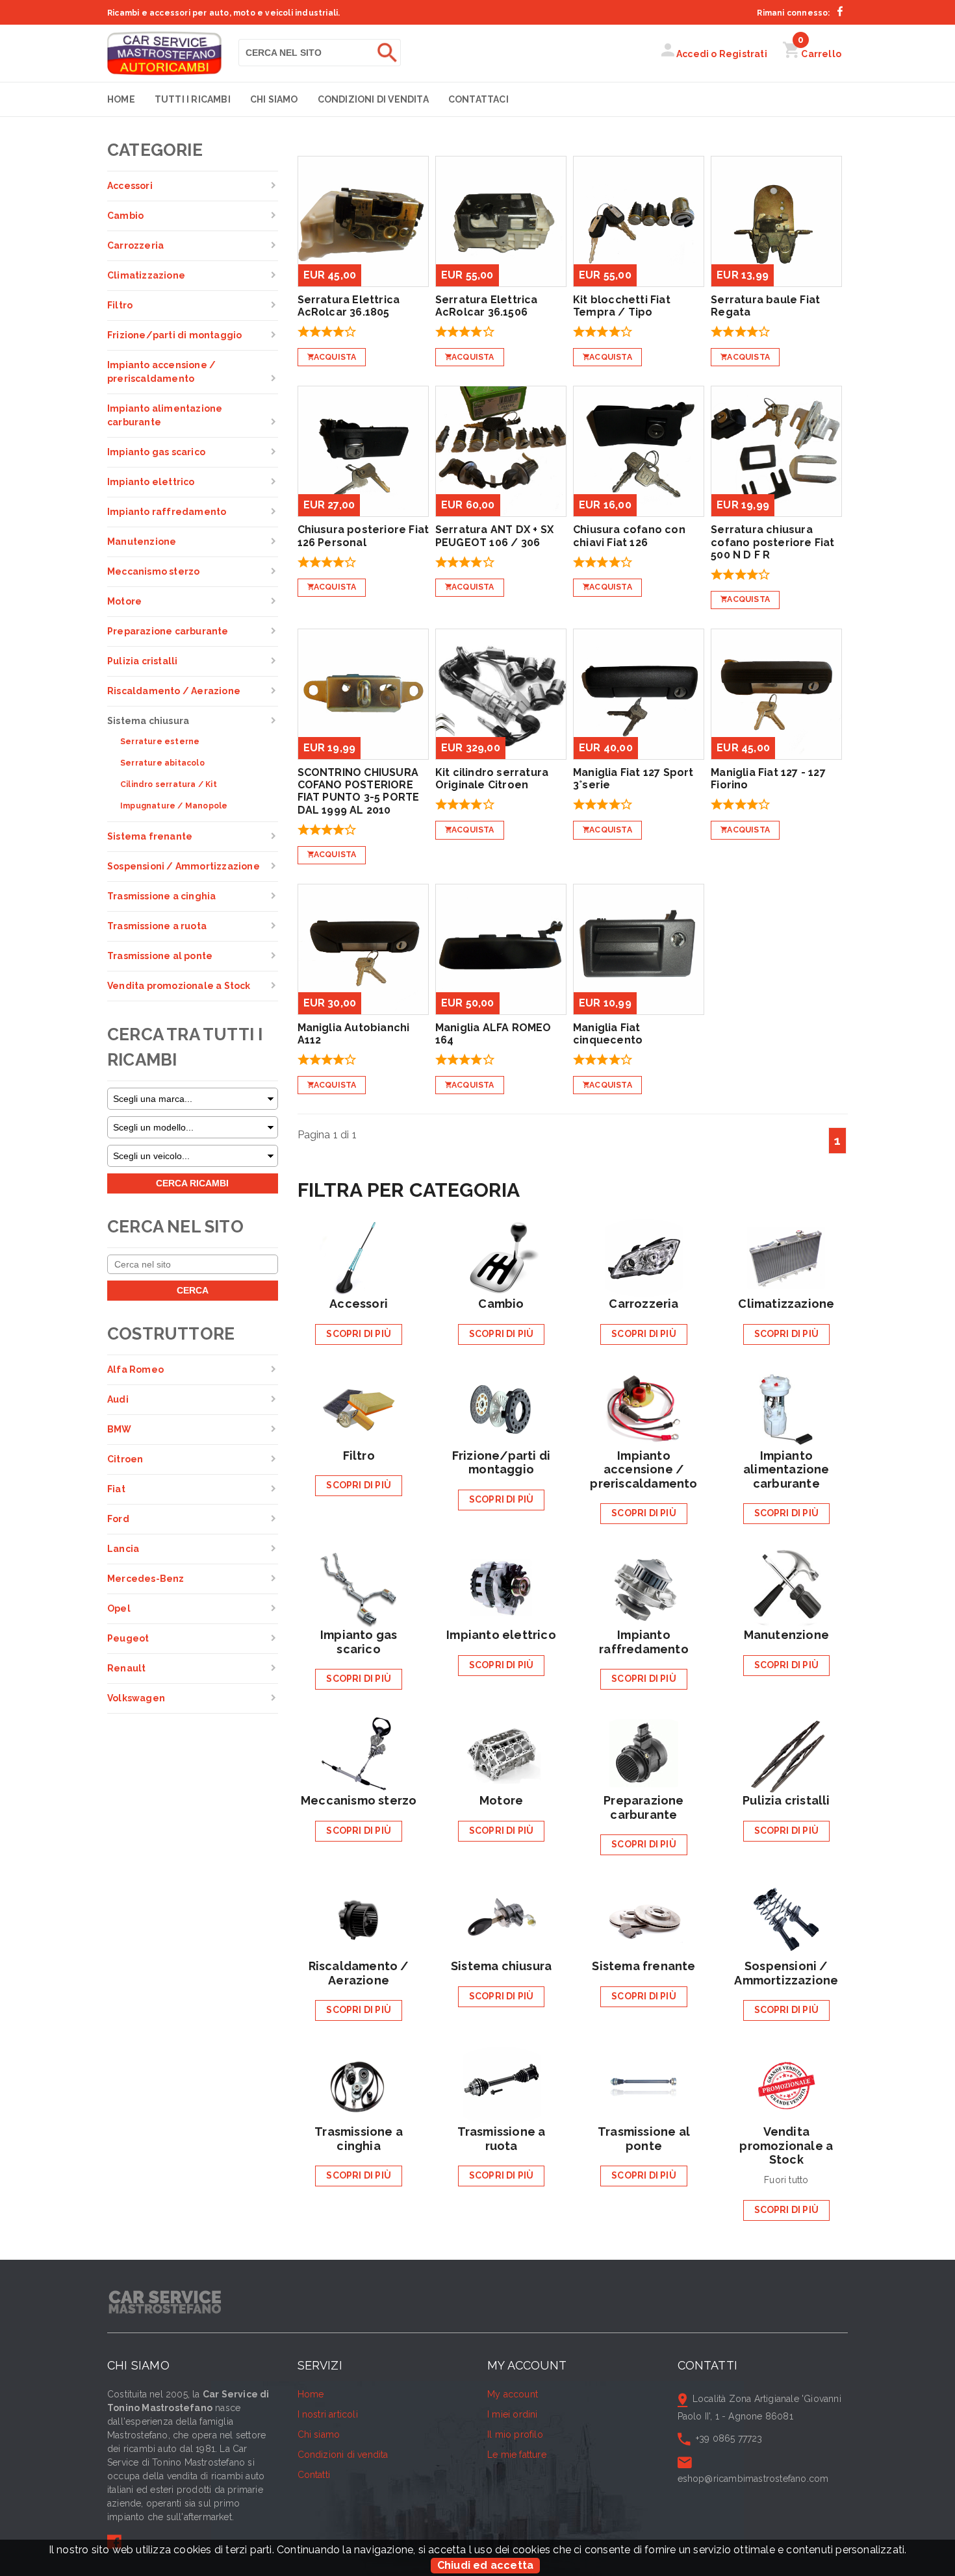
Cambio (125, 216)
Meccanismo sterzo (153, 571)
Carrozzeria (135, 245)
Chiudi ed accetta (485, 2565)
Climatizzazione (146, 275)
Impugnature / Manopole (174, 806)
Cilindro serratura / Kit (169, 784)
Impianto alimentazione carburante (165, 415)
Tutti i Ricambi (193, 99)
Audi (118, 1399)
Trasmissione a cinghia (161, 896)
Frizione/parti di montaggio (174, 335)
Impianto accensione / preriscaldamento (161, 372)
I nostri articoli (328, 2414)
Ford (118, 1519)
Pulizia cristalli (142, 661)
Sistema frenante (150, 836)
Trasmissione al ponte (160, 956)
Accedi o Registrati (721, 54)
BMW (120, 1429)
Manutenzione (142, 542)
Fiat (116, 1489)
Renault (126, 1668)
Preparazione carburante (168, 631)
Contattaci (478, 99)
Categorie (155, 150)
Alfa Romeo (135, 1369)
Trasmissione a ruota (157, 926)
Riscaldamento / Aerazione (174, 691)
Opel (119, 1608)
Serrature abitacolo (162, 763)
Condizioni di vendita (373, 99)
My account (513, 2394)
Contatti (314, 2475)
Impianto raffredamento (167, 512)
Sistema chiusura (148, 721)
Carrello (820, 54)
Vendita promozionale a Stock (179, 986)
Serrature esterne (160, 742)
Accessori (130, 186)
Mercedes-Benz (146, 1579)
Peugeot (128, 1638)
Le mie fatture (517, 2455)
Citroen (125, 1459)
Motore (124, 601)
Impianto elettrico (151, 482)
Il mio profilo (515, 2434)
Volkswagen (136, 1698)
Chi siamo (274, 99)
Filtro (120, 305)
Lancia (123, 1549)
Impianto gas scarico (156, 452)
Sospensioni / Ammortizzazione (184, 866)
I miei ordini (513, 2414)
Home (121, 99)
